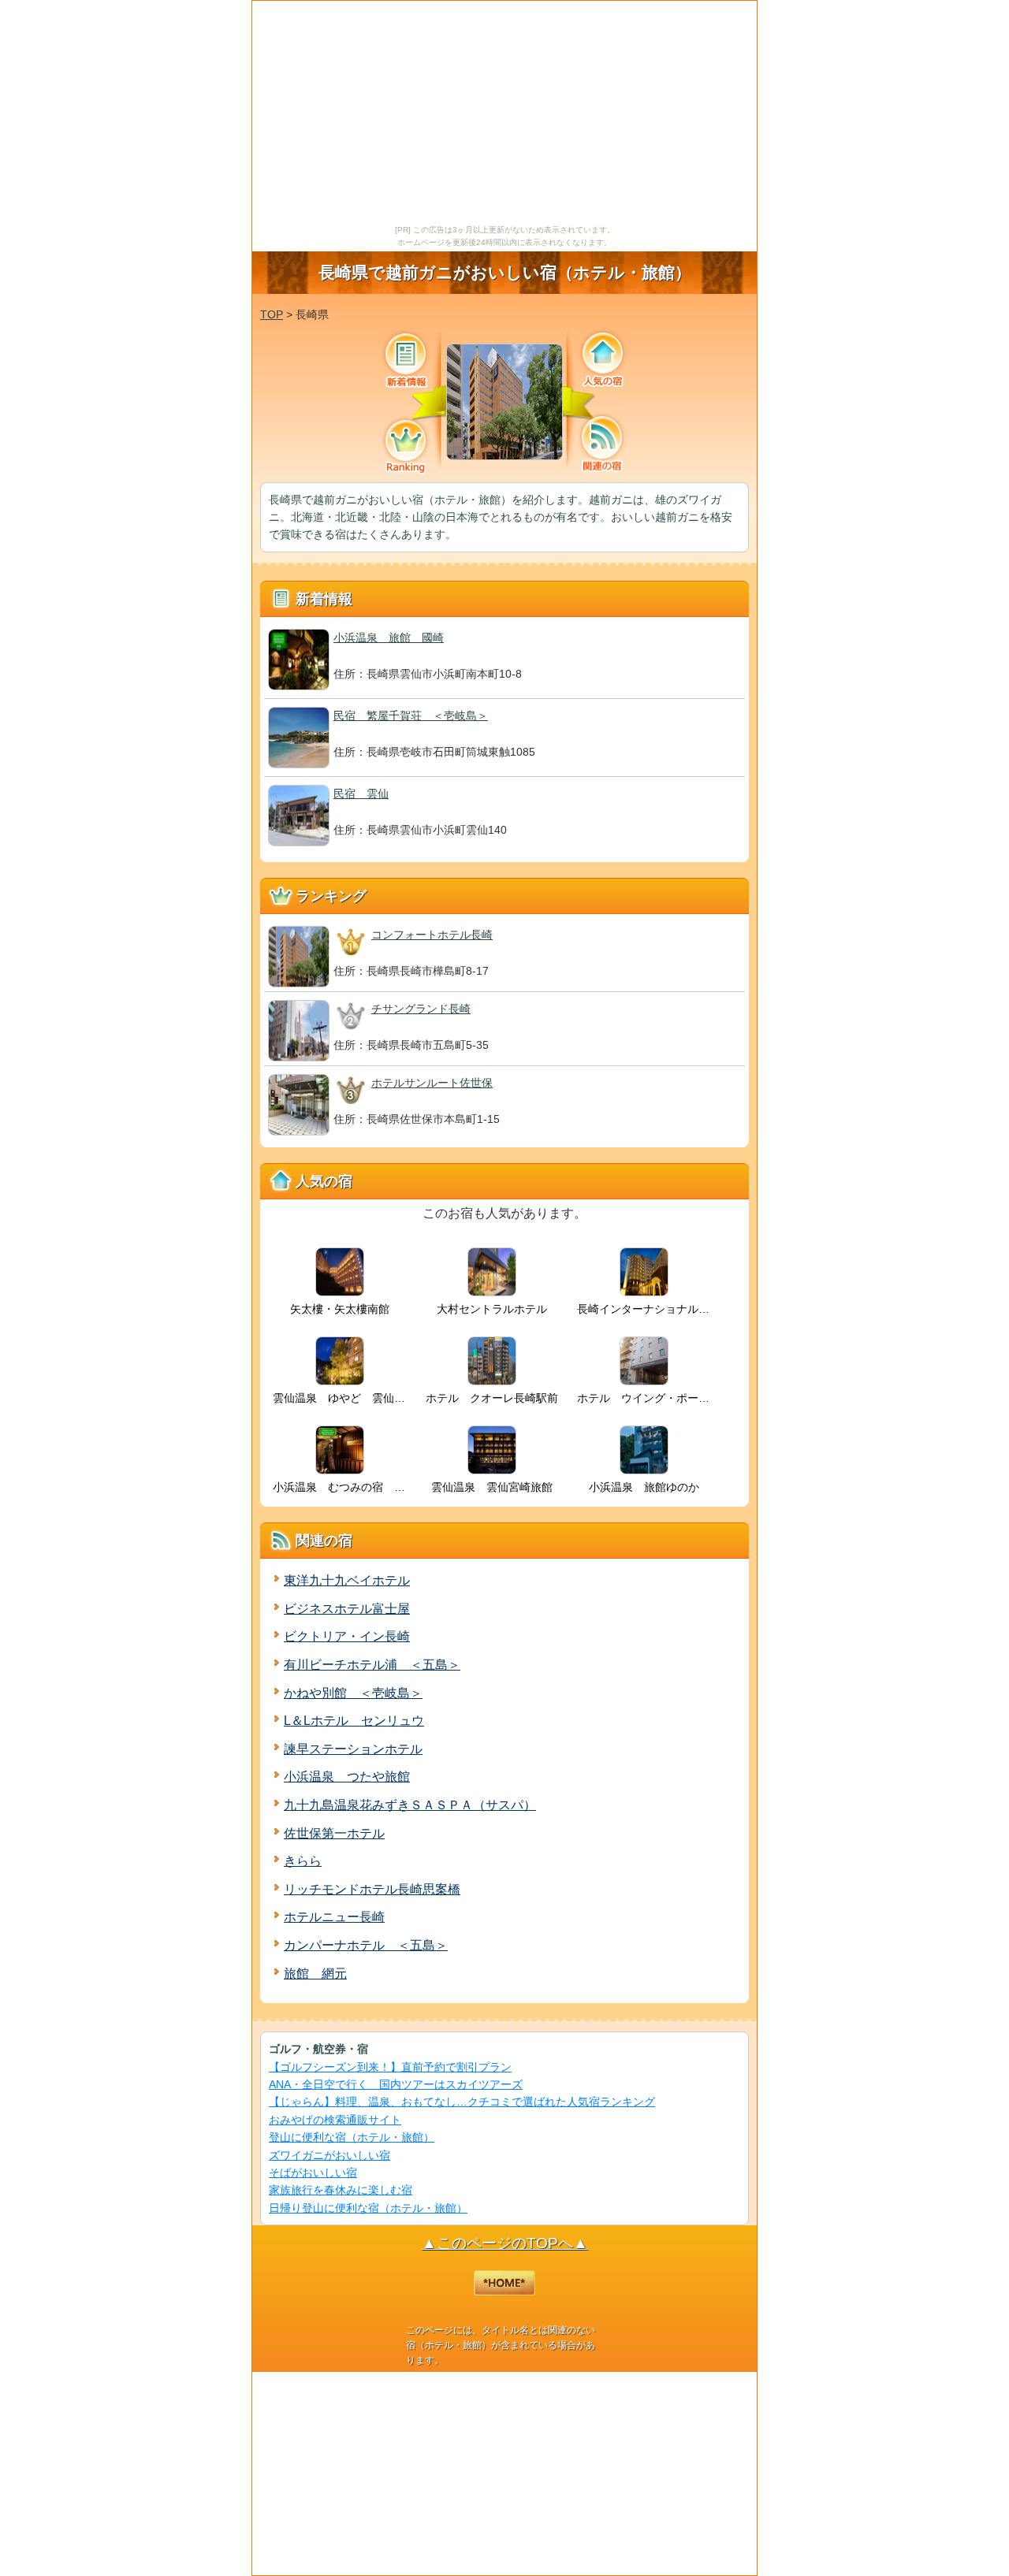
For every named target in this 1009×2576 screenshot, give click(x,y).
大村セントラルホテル (492, 1309)
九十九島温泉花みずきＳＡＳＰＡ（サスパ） (410, 1805)
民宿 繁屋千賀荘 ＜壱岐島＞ (411, 716)
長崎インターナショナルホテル (646, 1309)
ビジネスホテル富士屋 (347, 1609)
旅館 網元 (315, 1974)
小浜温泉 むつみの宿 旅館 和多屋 (342, 1487)
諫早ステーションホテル (353, 1749)
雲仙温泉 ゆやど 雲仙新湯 (342, 1398)
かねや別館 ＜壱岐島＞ (353, 1693)
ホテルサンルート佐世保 (432, 1083)
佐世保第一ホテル (334, 1833)
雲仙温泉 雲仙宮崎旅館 (492, 1487)
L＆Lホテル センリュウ (354, 1721)
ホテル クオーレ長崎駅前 (492, 1398)
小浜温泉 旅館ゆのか (644, 1487)
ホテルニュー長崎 (334, 1917)
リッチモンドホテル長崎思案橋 (372, 1889)
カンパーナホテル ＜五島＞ (366, 1945)
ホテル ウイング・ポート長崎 (646, 1398)
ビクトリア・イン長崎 (347, 1636)
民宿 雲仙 (361, 794)
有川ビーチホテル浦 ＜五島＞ (372, 1665)
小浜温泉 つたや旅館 (347, 1777)
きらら (303, 1861)
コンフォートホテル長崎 (432, 935)
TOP (272, 314)
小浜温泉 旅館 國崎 (389, 637)
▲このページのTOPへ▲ (505, 2243)
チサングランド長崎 (421, 1009)
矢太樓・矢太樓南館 (340, 1309)
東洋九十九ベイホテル (347, 1580)
